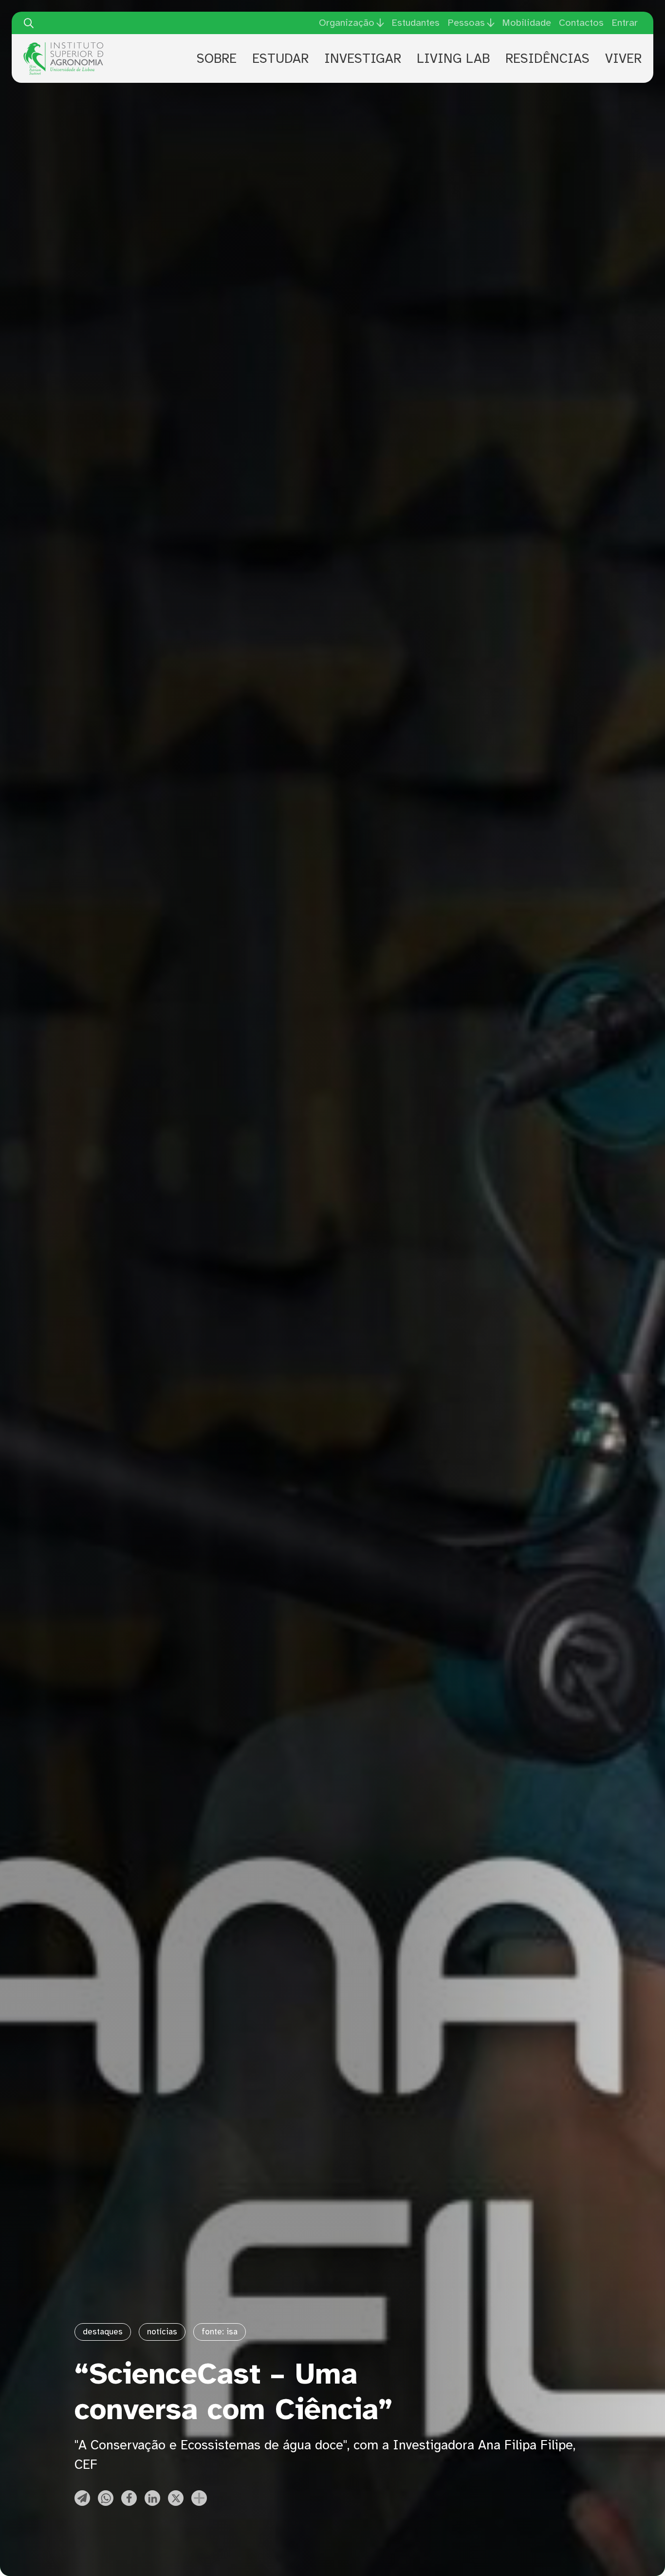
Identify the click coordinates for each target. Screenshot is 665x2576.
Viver (623, 58)
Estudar (280, 58)
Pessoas (466, 23)
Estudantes (416, 23)
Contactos (581, 23)
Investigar (363, 58)
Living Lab (453, 58)
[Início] (63, 46)
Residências (547, 58)
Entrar (625, 23)
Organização (347, 23)
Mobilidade (526, 23)
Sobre (217, 58)
